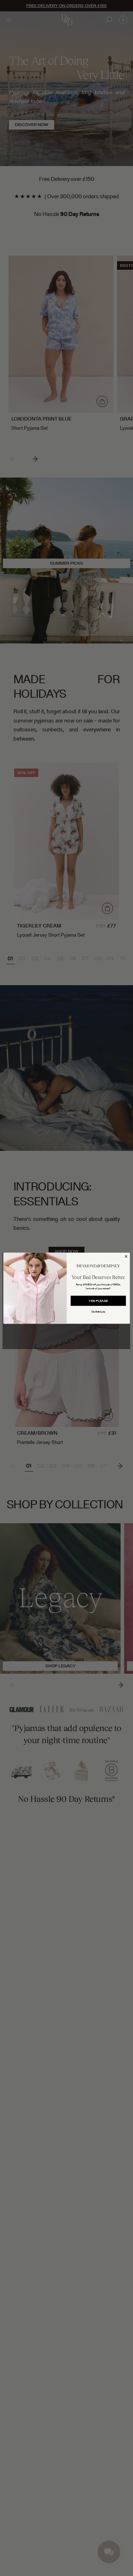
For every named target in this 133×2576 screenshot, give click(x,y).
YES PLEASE (98, 1301)
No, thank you (98, 1311)
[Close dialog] (126, 1256)
